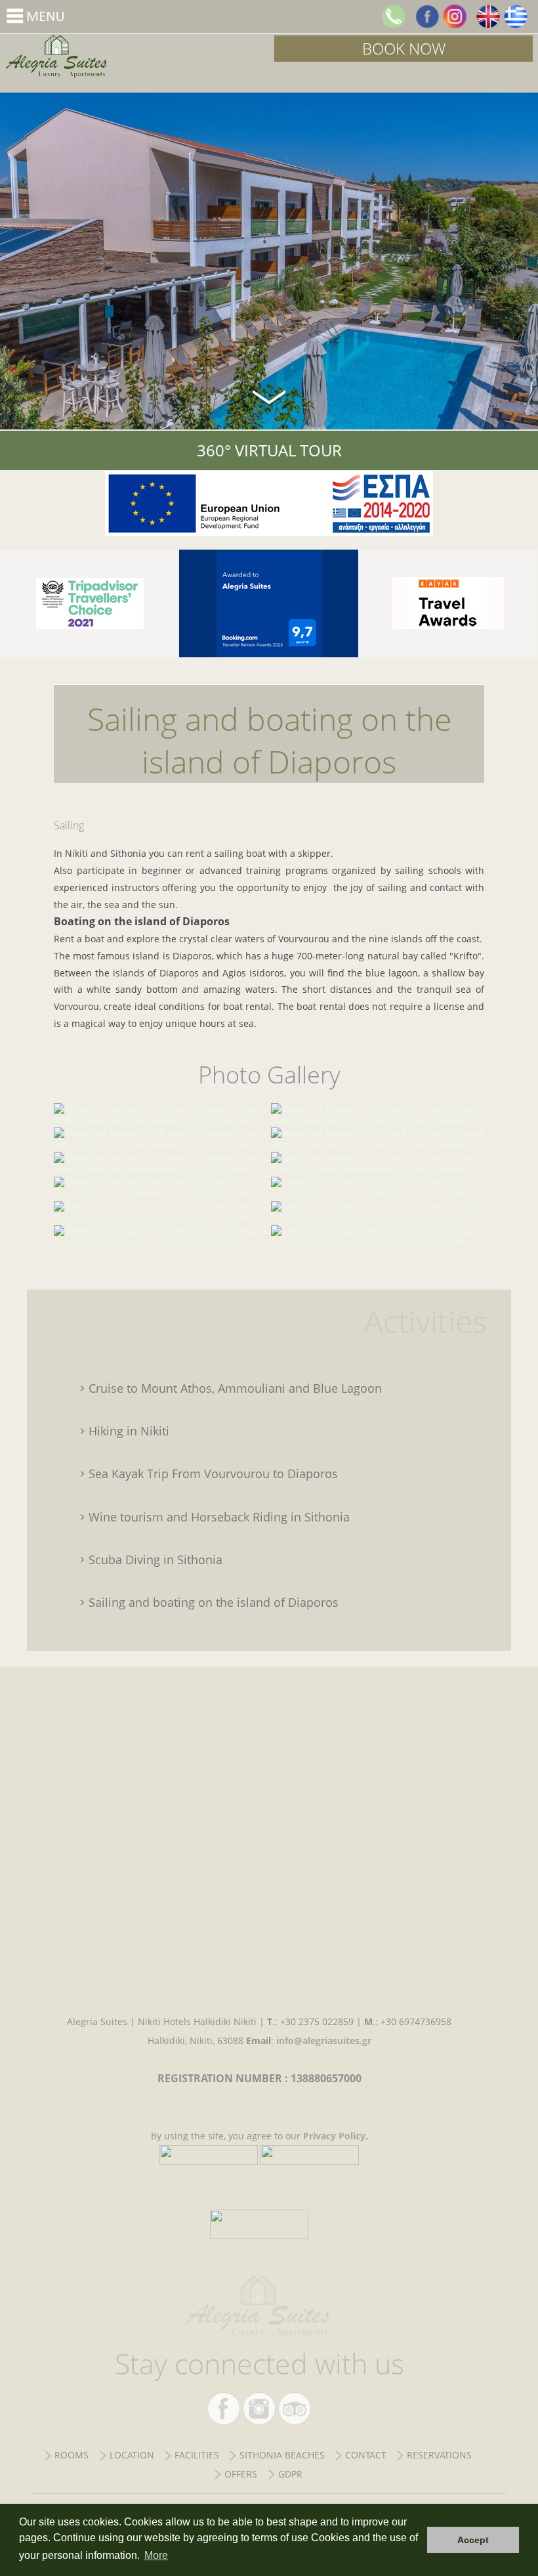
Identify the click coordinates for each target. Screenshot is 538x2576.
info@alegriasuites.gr (324, 2041)
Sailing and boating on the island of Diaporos (134, 56)
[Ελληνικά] (516, 16)
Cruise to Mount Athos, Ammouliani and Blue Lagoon (235, 1388)
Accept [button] (473, 2540)
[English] (488, 16)
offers (241, 2474)
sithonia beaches (282, 2455)
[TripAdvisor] (90, 603)
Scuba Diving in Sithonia (155, 1560)
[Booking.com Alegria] (269, 603)
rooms (72, 2455)
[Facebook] (427, 16)
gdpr (290, 2474)
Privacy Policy (334, 2136)
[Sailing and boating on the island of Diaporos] (161, 1120)
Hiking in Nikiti (129, 1431)
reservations (439, 2455)
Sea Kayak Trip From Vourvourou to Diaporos (213, 1474)
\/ (269, 396)
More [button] (156, 2555)
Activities (425, 1321)
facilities (197, 2455)
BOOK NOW (404, 48)
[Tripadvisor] (295, 2409)
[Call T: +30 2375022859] (394, 16)
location (132, 2455)
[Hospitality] (448, 603)
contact (366, 2455)
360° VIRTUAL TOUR (269, 450)
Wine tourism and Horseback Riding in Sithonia (219, 1517)
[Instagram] (455, 16)
